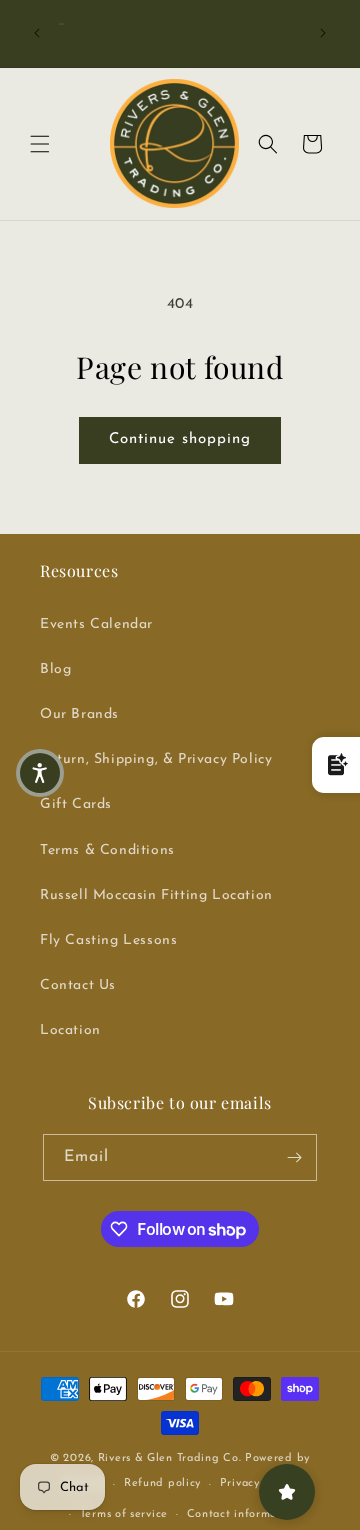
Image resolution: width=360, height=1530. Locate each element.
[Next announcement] (323, 33)
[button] (40, 144)
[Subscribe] (294, 1157)
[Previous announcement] (37, 33)
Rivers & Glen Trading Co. (170, 1458)
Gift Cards (76, 804)
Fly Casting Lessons (108, 940)
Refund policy (162, 1483)
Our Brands (79, 714)
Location (70, 1030)
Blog (55, 669)
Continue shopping (180, 439)
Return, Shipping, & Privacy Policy (156, 759)
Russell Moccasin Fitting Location (156, 895)
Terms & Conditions (107, 850)
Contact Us (78, 985)
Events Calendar (96, 624)
